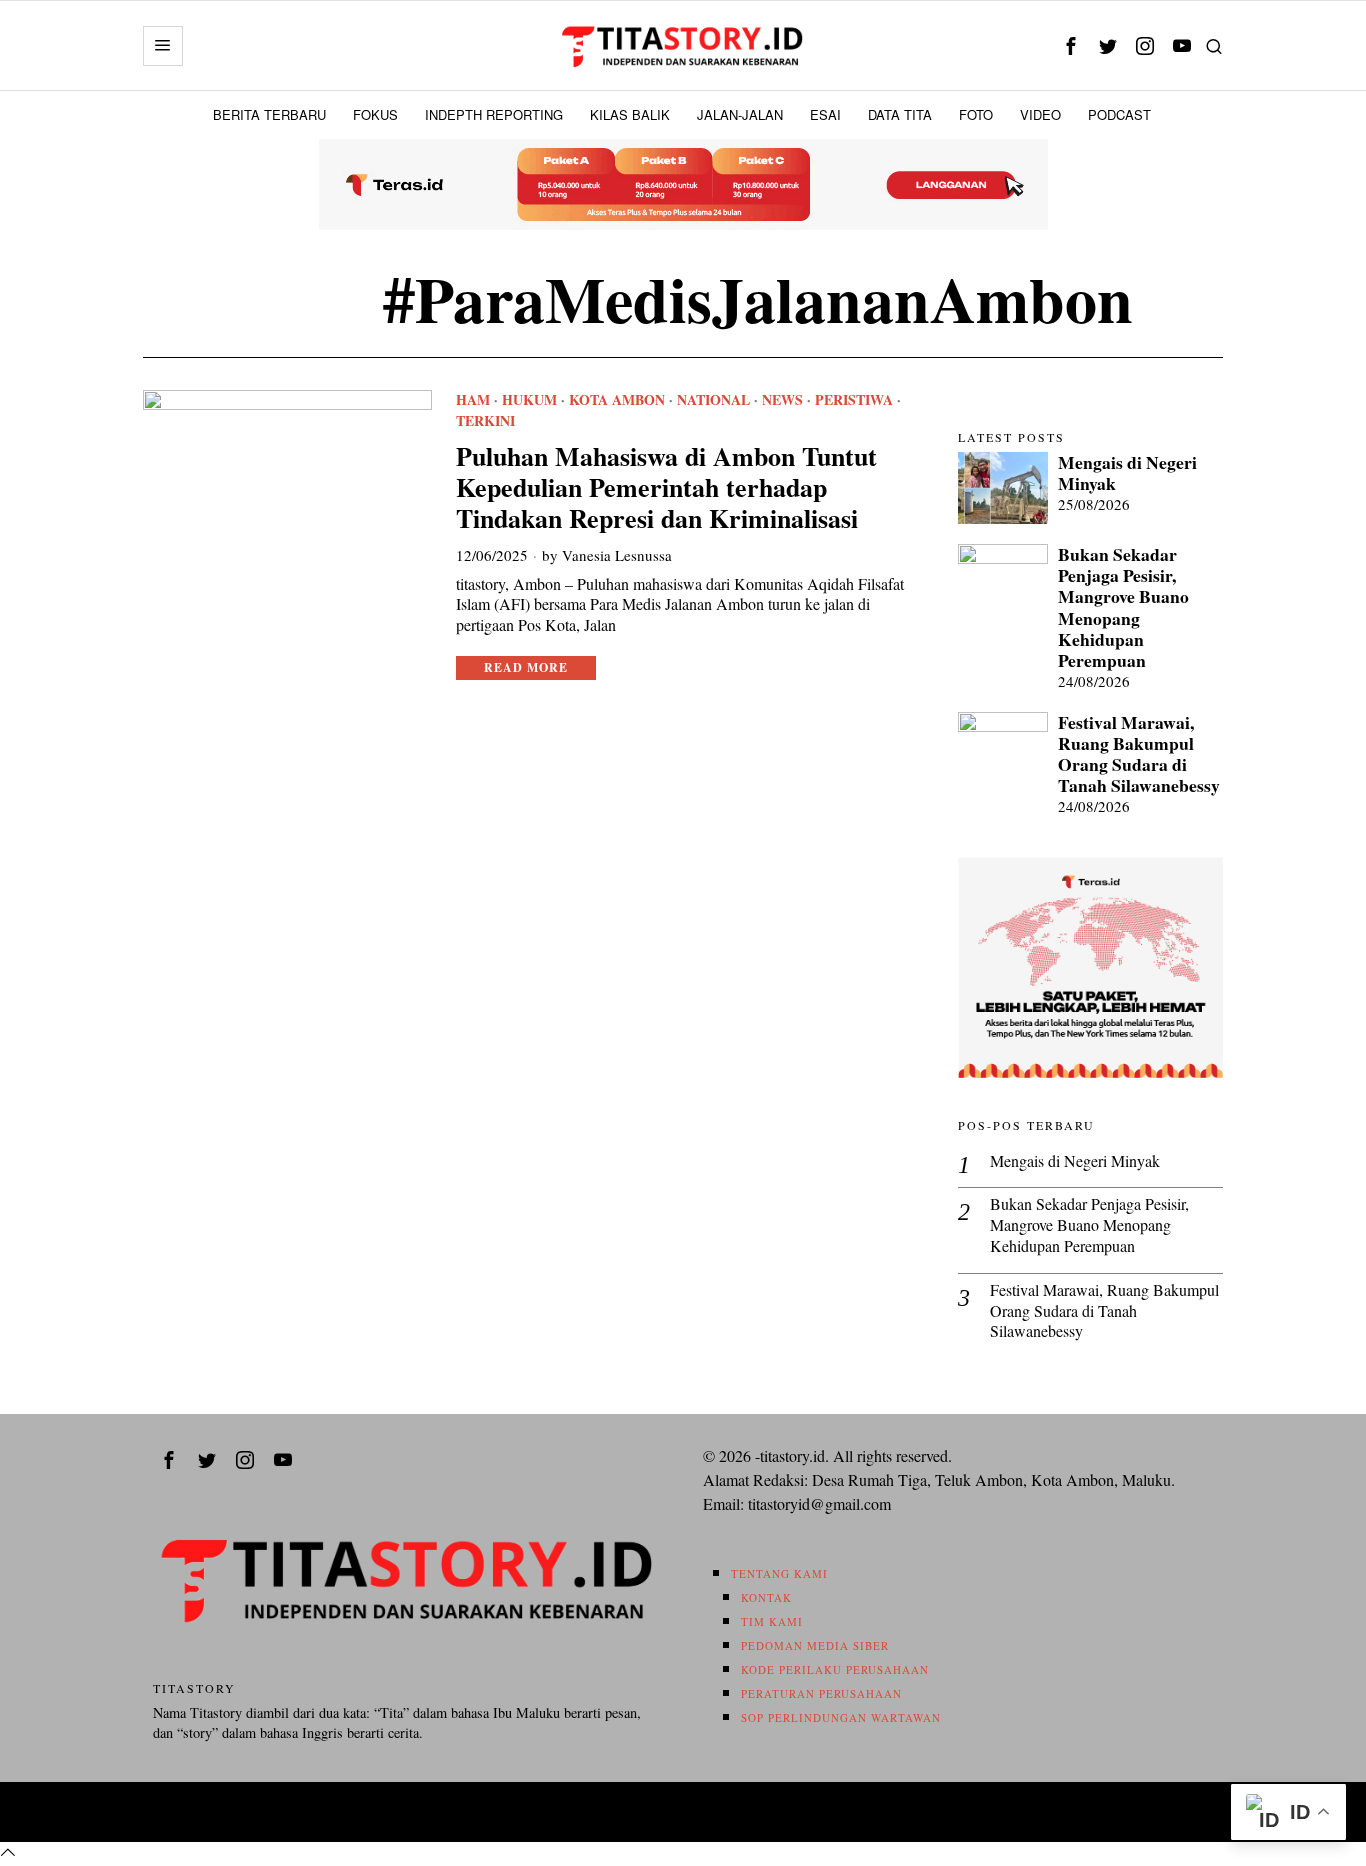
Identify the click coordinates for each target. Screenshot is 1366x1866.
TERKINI (485, 421)
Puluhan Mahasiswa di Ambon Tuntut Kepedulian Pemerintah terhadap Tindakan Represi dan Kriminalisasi (666, 488)
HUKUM (529, 400)
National (713, 400)
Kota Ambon (617, 400)
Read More (526, 667)
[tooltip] (1070, 45)
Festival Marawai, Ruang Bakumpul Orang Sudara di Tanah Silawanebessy (1139, 754)
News (782, 400)
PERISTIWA (854, 400)
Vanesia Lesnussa (617, 555)
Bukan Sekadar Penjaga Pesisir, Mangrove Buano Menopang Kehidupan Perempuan (1123, 607)
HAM (473, 400)
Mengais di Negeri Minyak (1127, 473)
